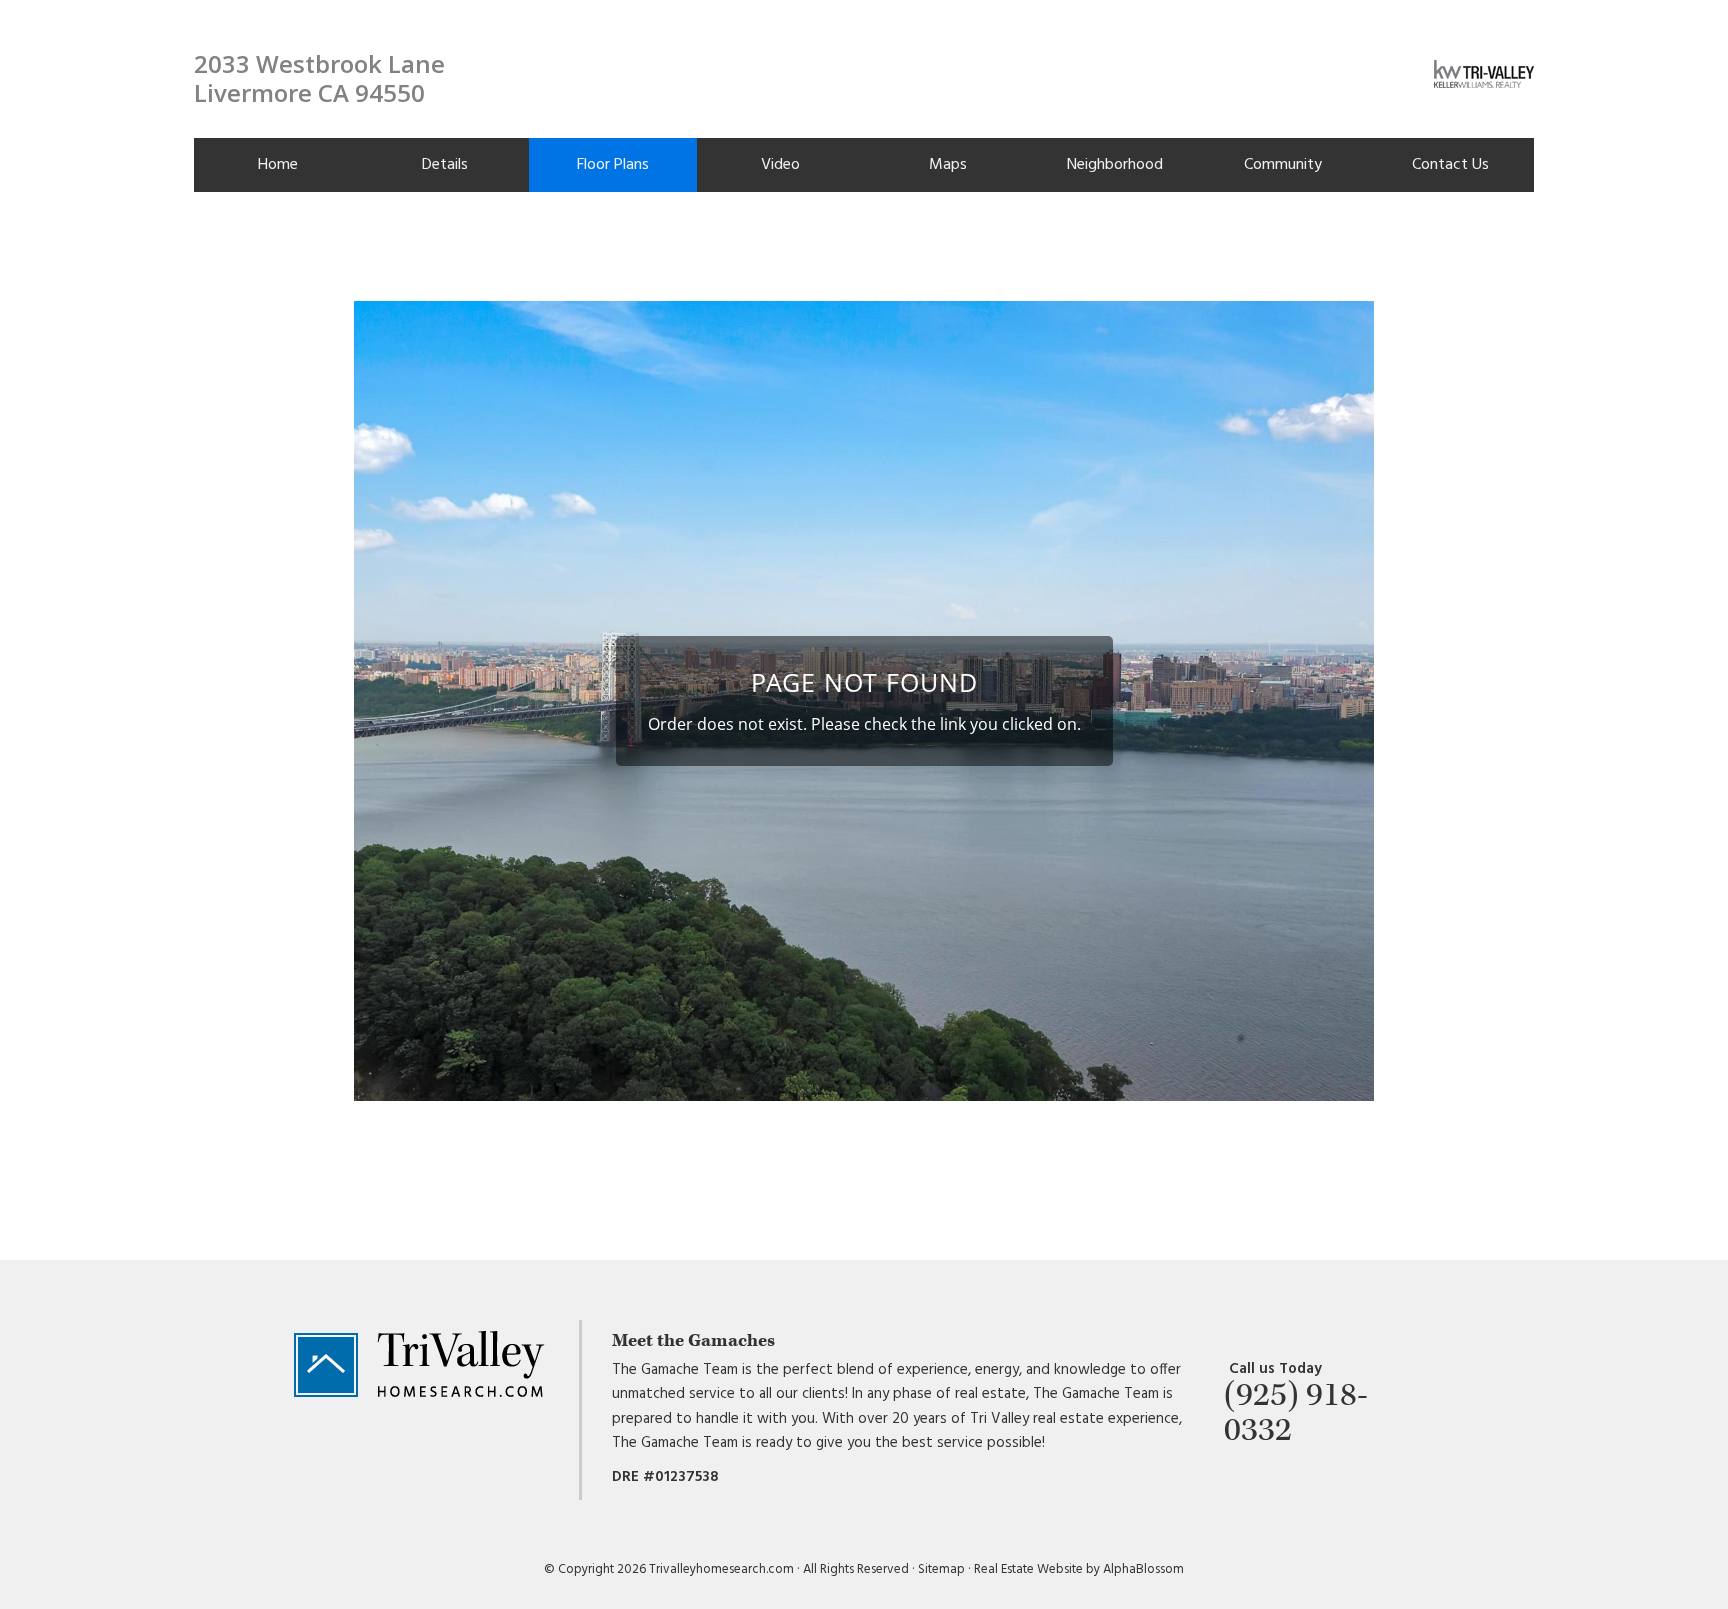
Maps (948, 165)
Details (445, 165)
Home (278, 165)
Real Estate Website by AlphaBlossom (1079, 1569)
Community (1283, 165)
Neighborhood (1115, 165)
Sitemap (941, 1569)
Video (780, 165)
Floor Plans (613, 165)
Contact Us (1450, 165)
